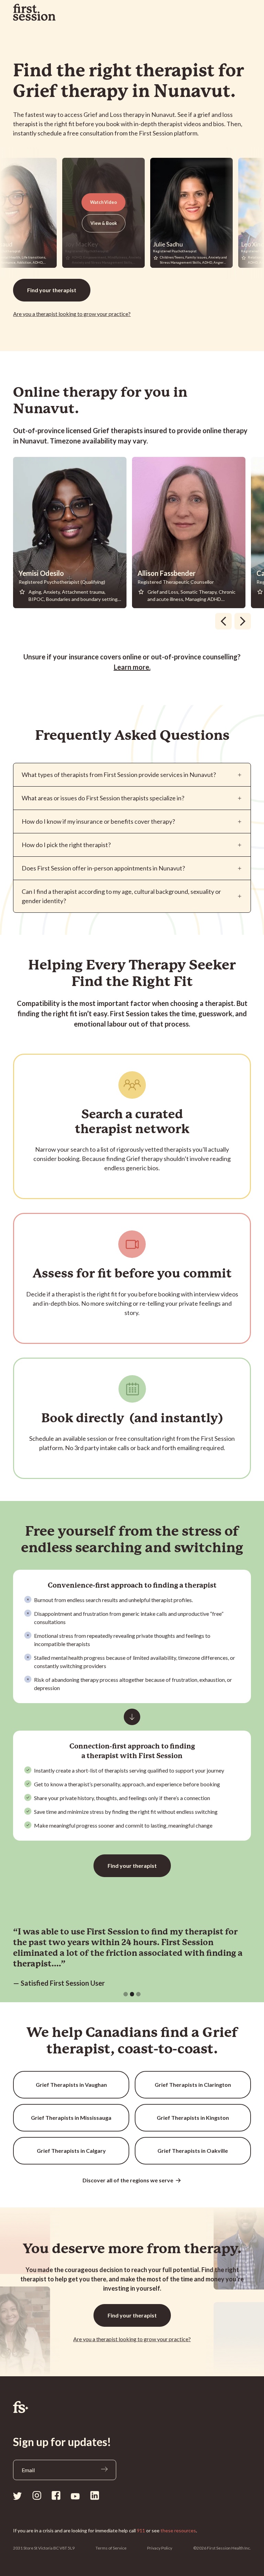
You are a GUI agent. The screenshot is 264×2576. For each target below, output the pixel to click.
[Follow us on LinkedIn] (95, 2495)
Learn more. (132, 667)
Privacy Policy (160, 2548)
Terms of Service (111, 2548)
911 (141, 2530)
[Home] (132, 2407)
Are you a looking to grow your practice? (72, 314)
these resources (178, 2530)
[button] (126, 1994)
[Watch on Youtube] (75, 2496)
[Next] (243, 621)
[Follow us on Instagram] (37, 2495)
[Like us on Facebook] (56, 2495)
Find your (52, 290)
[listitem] (73, 533)
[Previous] (223, 621)
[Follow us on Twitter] (18, 2495)
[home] (34, 12)
